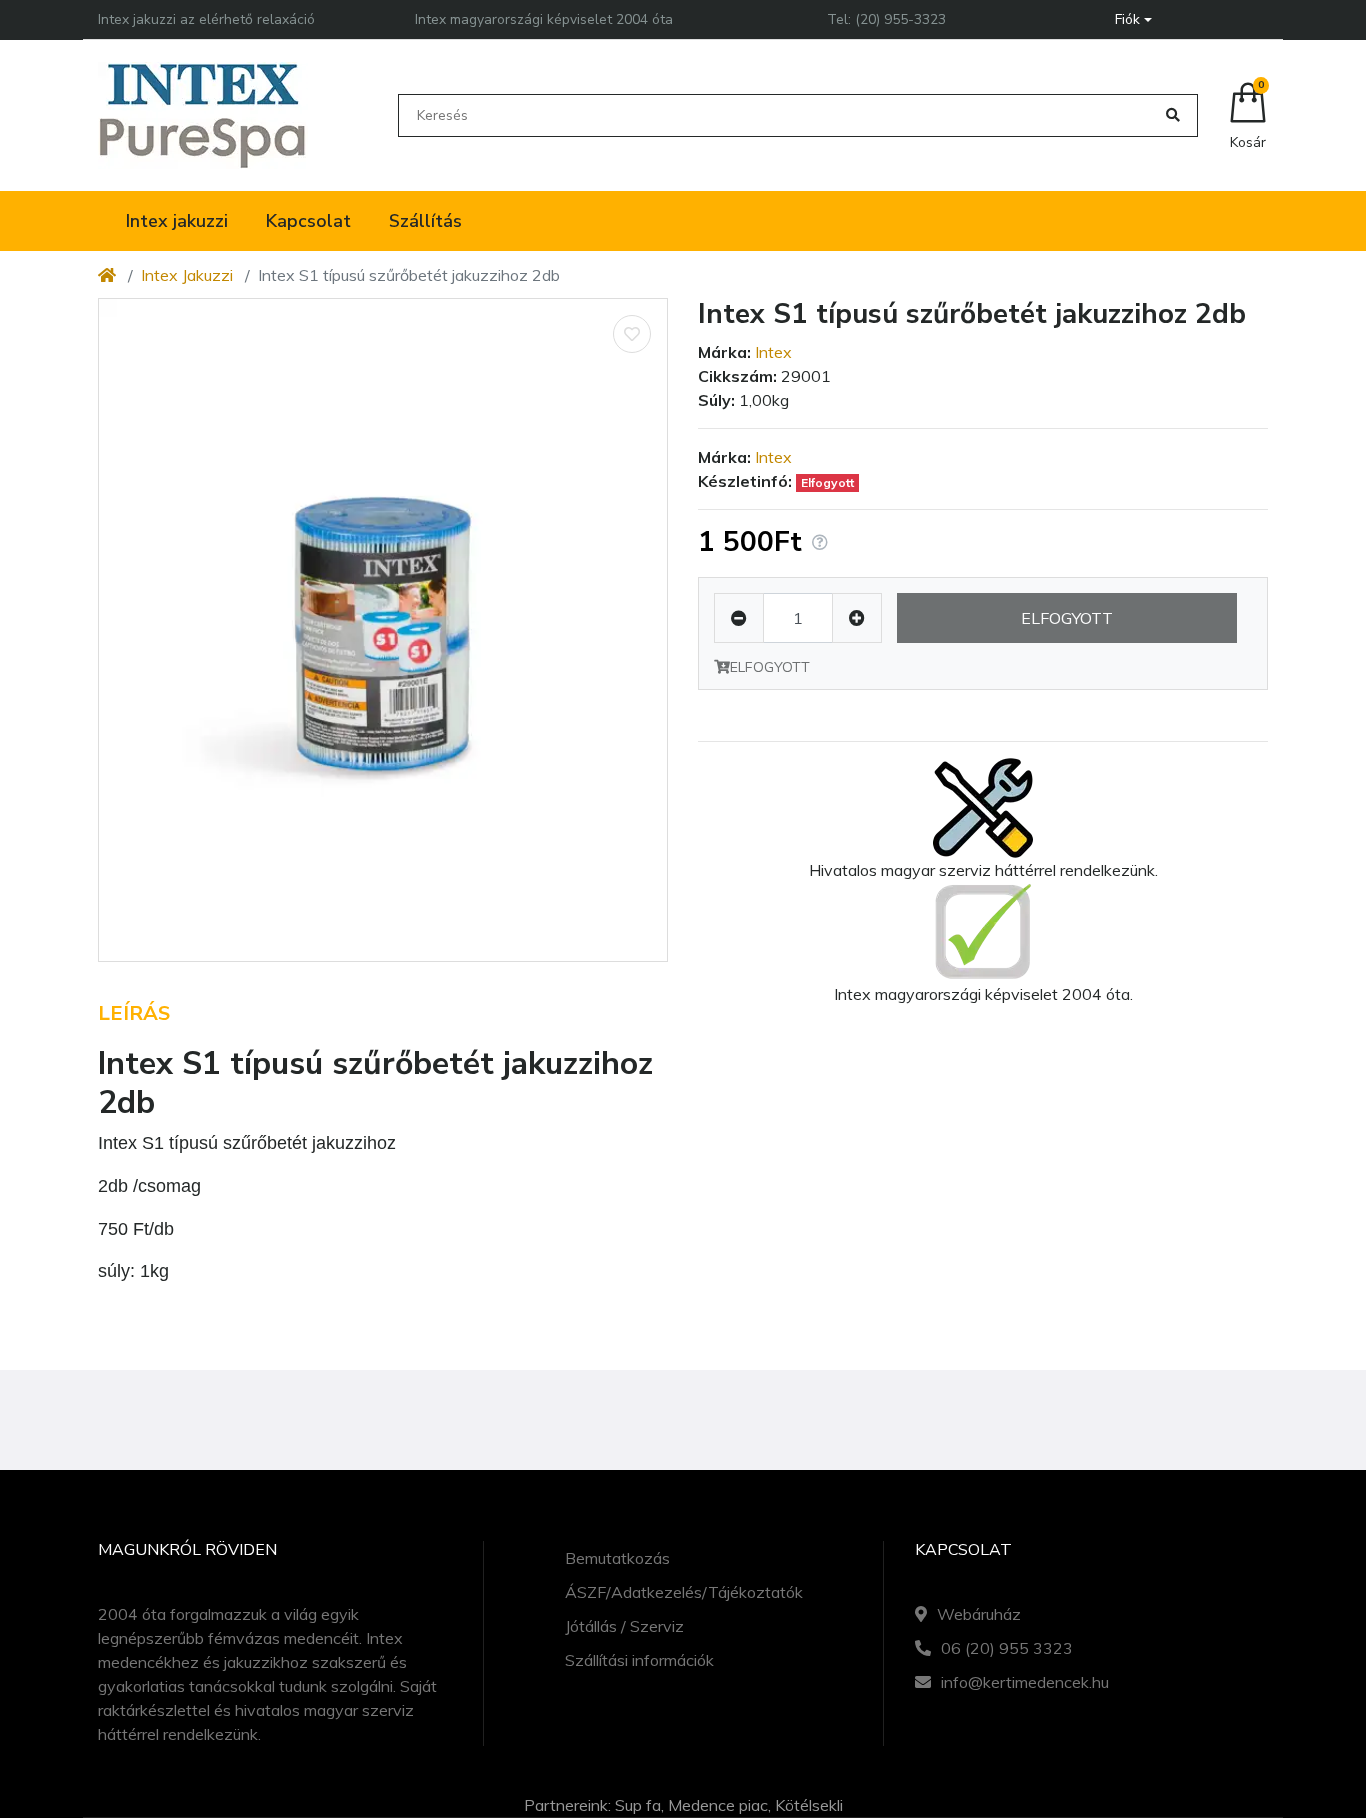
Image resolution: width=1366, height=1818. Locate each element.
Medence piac (718, 1805)
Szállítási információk (639, 1660)
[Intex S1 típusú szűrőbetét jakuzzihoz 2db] (383, 630)
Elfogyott (1067, 618)
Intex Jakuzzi (187, 275)
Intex (773, 352)
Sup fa (638, 1805)
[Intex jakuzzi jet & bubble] (203, 115)
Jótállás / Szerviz (624, 1626)
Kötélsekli (809, 1805)
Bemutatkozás (617, 1558)
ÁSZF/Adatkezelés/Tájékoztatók (684, 1592)
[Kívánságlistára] (632, 334)
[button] (1133, 19)
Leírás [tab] (134, 1013)
